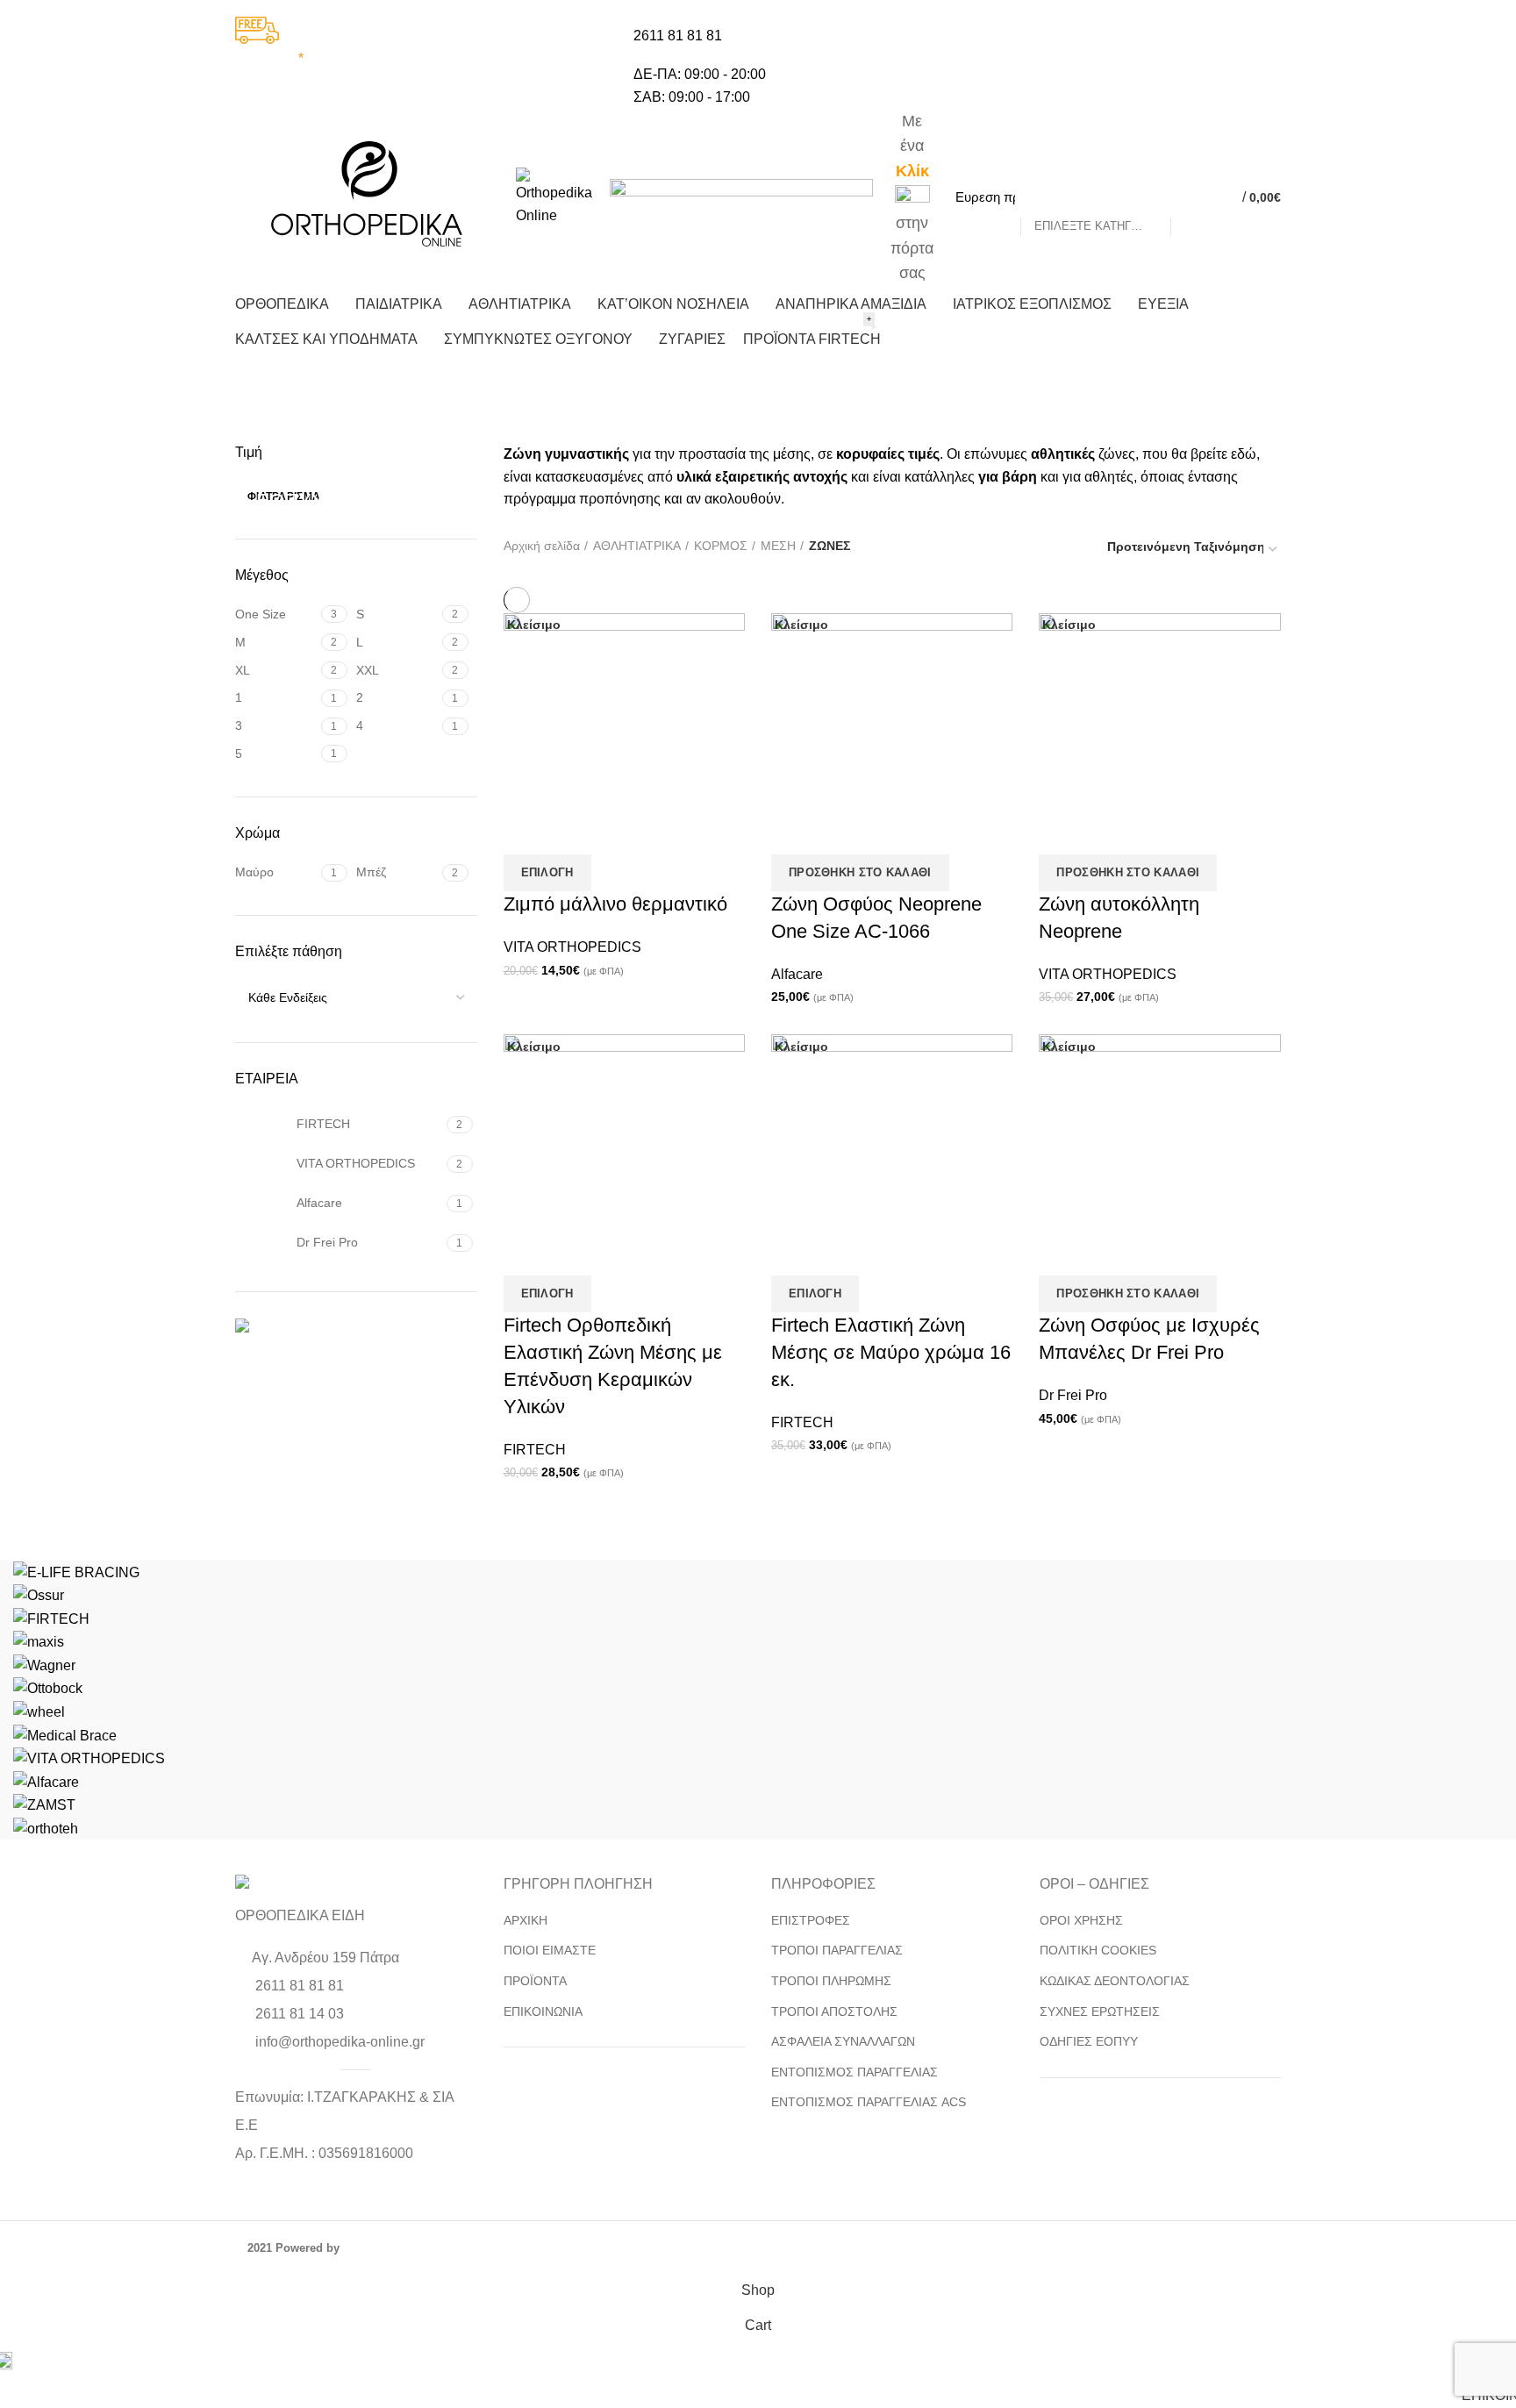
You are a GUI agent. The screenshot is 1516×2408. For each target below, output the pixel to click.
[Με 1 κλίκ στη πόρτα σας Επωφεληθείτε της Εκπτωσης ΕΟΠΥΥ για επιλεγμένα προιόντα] (356, 1329)
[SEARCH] (1193, 197)
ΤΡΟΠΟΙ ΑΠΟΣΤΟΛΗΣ (834, 2011)
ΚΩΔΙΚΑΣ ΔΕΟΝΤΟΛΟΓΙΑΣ (1115, 1981)
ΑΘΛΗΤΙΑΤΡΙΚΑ (637, 546)
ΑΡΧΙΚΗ (526, 1920)
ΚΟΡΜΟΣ (721, 546)
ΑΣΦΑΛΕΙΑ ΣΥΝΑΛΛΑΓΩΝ (843, 2041)
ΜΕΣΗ (778, 546)
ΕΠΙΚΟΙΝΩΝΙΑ (543, 2011)
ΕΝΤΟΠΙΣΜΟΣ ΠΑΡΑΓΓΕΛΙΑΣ (855, 2072)
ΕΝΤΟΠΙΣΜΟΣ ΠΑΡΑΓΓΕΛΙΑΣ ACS (869, 2102)
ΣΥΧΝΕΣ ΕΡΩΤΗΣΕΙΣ (1100, 2011)
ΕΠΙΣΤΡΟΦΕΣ (811, 1920)
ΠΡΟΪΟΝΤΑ (535, 1981)
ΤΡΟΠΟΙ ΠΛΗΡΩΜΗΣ (831, 1981)
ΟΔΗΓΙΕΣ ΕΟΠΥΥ (1089, 2041)
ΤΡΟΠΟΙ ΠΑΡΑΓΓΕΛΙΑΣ (837, 1950)
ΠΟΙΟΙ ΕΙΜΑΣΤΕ (550, 1950)
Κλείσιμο (801, 625)
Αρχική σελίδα (542, 546)
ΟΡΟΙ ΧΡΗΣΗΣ (1081, 1920)
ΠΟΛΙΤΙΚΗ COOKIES (1098, 1950)
